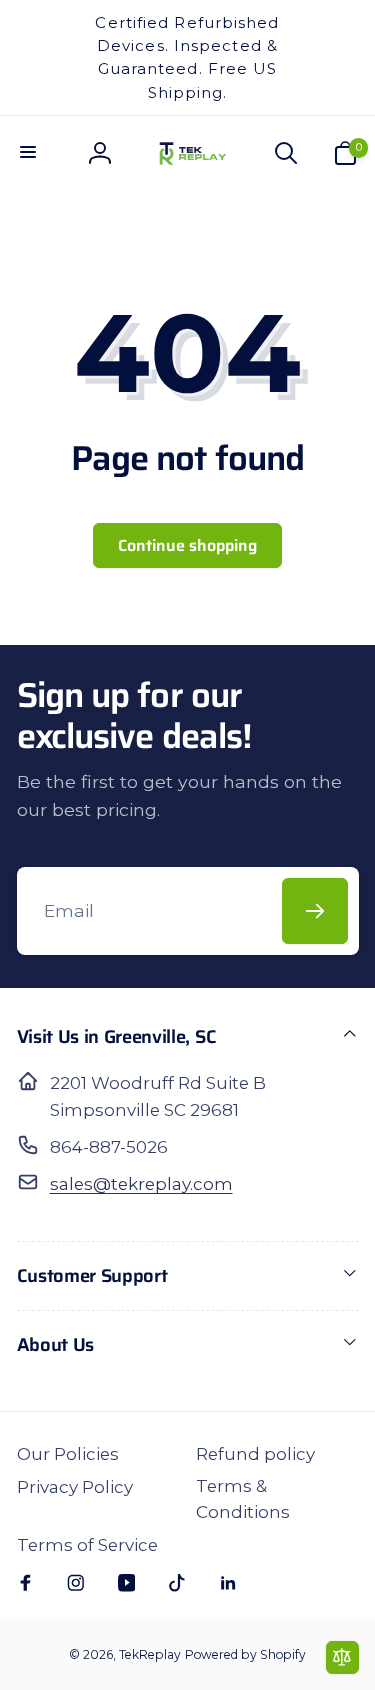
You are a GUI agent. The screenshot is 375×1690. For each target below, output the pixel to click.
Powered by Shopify (245, 1654)
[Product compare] (342, 1657)
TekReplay (150, 1654)
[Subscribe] (315, 911)
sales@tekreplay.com (141, 1184)
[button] (30, 153)
